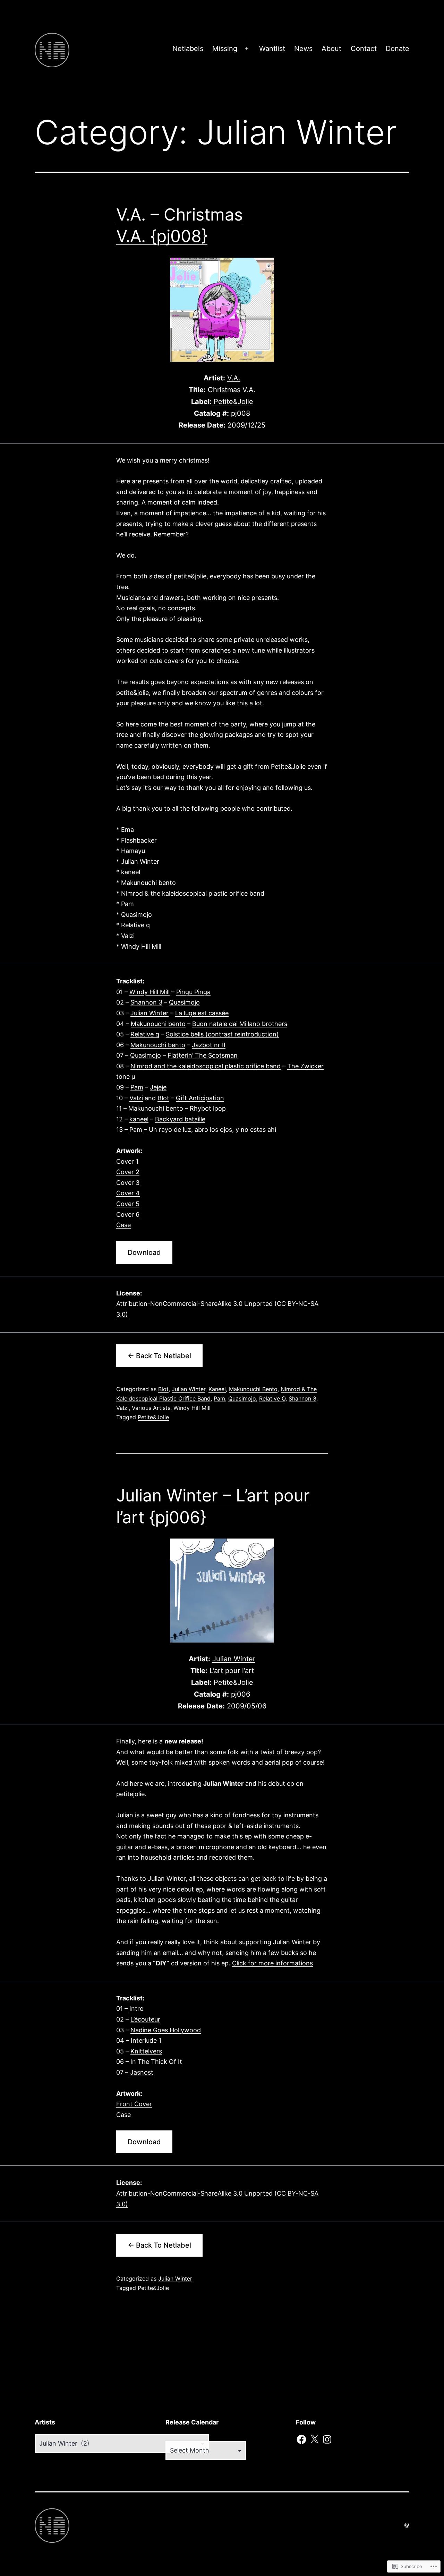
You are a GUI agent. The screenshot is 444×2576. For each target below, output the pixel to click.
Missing (225, 49)
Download (144, 1252)
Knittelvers (146, 2051)
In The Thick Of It (156, 2062)
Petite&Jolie (233, 402)
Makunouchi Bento (253, 1389)
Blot (163, 1098)
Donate (398, 49)
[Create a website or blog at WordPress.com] (407, 2525)
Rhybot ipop (208, 1108)
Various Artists (151, 1408)
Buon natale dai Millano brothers (240, 1024)
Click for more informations (272, 1963)
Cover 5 (128, 1204)
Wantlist (272, 49)
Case (123, 1225)
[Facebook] (301, 2439)
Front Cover (134, 2104)
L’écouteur (145, 2019)
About (331, 49)
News (303, 49)
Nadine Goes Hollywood (166, 2030)
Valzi (136, 1098)
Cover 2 (128, 1172)
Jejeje (158, 1087)
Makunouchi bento (158, 1024)
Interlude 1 (146, 2040)
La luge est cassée (202, 1013)
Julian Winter (150, 1013)
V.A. (234, 378)
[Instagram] (327, 2439)
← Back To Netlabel (159, 1356)
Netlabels (188, 49)
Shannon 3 (146, 1002)
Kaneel (217, 1389)
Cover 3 (128, 1183)
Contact (364, 49)
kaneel (139, 1119)
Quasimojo (184, 1002)
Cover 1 (127, 1161)
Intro (136, 2009)
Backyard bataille (180, 1119)
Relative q (145, 1034)
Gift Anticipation (200, 1098)
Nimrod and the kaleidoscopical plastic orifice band (206, 1066)
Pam (137, 1087)
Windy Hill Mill (150, 992)
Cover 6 (128, 1214)
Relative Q (272, 1398)
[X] (314, 2439)
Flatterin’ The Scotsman (203, 1055)
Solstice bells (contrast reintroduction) (222, 1034)
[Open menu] (247, 49)
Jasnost (142, 2072)
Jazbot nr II (209, 1045)
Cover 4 (128, 1193)
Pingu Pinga (193, 992)
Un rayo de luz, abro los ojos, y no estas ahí (212, 1130)
